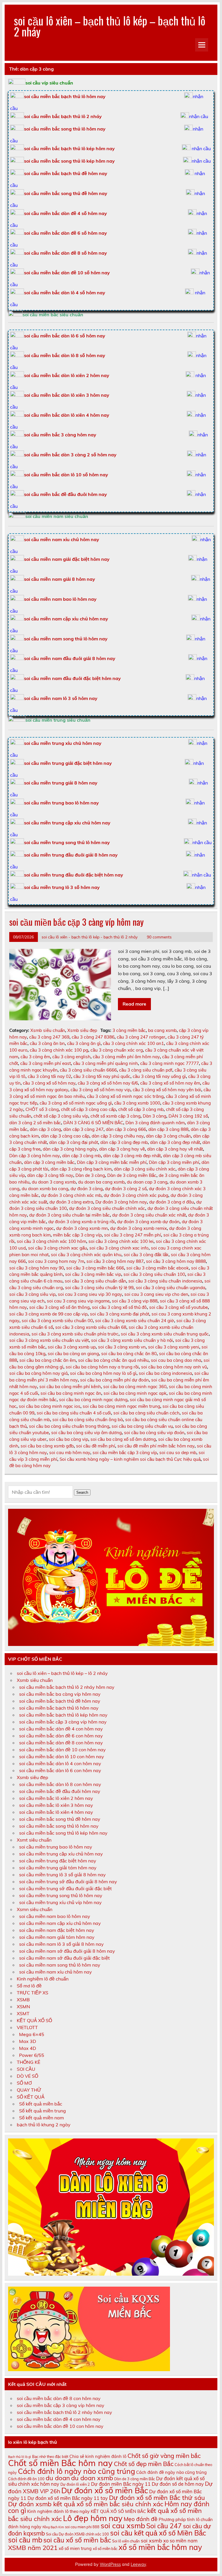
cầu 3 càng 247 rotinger (141, 1037)
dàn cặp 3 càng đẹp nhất (175, 1142)
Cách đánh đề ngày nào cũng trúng (171, 2472)
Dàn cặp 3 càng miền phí (174, 1162)
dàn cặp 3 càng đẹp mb (124, 1142)
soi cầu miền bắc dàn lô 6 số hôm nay (65, 336)
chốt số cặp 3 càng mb (141, 1109)
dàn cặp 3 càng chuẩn (168, 1136)
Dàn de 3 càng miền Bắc (132, 1175)
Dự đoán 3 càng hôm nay (121, 1202)
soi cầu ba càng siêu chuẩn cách (146, 1413)
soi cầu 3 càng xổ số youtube (178, 1307)
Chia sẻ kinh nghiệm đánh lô (98, 2456)
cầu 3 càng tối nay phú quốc (102, 1076)
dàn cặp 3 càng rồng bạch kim (81, 1169)
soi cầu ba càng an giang (73, 1354)
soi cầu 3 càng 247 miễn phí (133, 1235)
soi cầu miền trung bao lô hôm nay (61, 803)
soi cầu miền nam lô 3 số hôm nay (61, 698)
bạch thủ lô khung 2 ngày (44, 2125)
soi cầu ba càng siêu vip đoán (154, 1433)
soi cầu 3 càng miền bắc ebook (158, 1268)
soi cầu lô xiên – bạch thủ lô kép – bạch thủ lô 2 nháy (110, 26)
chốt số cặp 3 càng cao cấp (88, 1109)
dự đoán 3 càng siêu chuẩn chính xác (107, 1208)
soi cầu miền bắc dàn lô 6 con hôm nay (60, 1770)
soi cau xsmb (123, 2526)
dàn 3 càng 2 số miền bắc (35, 1123)
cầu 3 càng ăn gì (84, 1043)
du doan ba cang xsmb (101, 1182)
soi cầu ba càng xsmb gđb (47, 1446)
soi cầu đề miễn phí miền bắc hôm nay (156, 1446)
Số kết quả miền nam (41, 2118)
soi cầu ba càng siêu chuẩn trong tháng (69, 1426)
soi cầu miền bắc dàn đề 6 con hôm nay (61, 1736)
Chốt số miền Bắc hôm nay (60, 2463)
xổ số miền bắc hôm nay (160, 2547)
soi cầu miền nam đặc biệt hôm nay (57, 1930)
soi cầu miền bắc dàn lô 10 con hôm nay (62, 1756)
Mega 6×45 (32, 2034)
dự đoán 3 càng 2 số (126, 1189)
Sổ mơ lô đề (29, 1986)
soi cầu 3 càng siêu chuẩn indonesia (165, 1281)
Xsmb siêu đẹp (82, 1030)
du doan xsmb (92, 2478)
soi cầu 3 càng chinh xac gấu (58, 1248)
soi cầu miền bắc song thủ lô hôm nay (65, 129)
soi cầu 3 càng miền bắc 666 (95, 1268)
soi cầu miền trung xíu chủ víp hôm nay (60, 1902)
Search (82, 1492)
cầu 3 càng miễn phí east (46, 1063)
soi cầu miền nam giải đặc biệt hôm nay (67, 559)
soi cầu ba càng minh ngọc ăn (71, 1393)
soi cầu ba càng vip (69, 1439)
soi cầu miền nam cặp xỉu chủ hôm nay (66, 619)
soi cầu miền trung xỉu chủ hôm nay (63, 743)
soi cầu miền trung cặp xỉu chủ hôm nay (67, 823)
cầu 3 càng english (71, 1057)
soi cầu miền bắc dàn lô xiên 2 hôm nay (67, 375)
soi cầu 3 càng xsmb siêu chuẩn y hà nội (132, 1340)
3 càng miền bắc (129, 1030)
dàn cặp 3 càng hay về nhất (175, 1149)
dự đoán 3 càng (87, 1189)
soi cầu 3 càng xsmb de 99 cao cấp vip (48, 1314)
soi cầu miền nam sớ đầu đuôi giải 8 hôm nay (67, 1951)
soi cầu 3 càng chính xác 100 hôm (51, 1241)
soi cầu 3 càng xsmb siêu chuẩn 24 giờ (135, 1321)
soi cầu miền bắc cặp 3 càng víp (125, 1453)
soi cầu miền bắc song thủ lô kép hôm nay (69, 161)
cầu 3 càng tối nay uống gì (159, 1076)
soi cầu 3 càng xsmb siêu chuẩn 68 (91, 1327)
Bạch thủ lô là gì (20, 2457)
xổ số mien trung (75, 2548)
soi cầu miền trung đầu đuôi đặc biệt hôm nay (74, 875)
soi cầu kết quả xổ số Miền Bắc (158, 2533)
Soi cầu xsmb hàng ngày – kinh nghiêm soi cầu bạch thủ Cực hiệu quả (130, 1459)
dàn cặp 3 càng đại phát (74, 1142)
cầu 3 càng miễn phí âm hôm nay (126, 1057)
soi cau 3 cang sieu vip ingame (78, 1301)
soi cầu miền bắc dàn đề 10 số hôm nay (67, 273)
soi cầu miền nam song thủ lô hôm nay (66, 639)
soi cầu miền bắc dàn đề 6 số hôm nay (65, 233)
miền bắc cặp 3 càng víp (77, 1235)
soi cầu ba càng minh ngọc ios (50, 1406)
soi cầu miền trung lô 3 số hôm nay (62, 887)
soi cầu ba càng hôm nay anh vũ (174, 1367)
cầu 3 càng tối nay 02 (49, 1076)
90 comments (159, 937)
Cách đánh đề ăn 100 (26, 2479)
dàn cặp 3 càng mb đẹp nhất (132, 1156)
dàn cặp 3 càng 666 (126, 1129)
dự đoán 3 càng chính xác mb (71, 1195)
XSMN (23, 2007)
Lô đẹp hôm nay (93, 2518)
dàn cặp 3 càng (45, 1129)
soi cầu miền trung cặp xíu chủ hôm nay (61, 1854)
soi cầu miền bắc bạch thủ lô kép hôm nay (69, 148)
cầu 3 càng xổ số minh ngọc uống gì (76, 1103)
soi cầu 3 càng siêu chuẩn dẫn (95, 1281)
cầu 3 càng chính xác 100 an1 (133, 1043)
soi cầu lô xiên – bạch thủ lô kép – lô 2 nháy (62, 1673)
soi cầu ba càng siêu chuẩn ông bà (88, 1420)
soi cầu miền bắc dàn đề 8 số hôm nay (65, 253)
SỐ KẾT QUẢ (31, 2097)
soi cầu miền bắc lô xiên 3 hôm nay (56, 1805)
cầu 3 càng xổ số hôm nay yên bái (167, 1090)
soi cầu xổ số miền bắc (77, 2540)
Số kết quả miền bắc (41, 2104)
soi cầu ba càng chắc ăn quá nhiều (113, 1360)
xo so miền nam (180, 2541)
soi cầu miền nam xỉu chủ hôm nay (62, 539)
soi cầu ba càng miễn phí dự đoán (114, 1380)
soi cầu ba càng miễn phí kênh (70, 1387)
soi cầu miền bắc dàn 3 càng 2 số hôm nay (70, 455)
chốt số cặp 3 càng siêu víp (61, 1116)
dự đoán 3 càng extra (71, 1202)
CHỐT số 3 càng (42, 1109)
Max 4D (28, 2048)
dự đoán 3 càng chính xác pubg (136, 1195)
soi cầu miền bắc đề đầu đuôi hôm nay (65, 494)
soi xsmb (151, 2540)
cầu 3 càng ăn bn (47, 1043)
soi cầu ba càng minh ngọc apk (135, 1393)
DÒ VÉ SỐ (27, 2076)
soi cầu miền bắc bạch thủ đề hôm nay (66, 173)
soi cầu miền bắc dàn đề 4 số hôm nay (65, 213)
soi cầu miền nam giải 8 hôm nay (60, 579)
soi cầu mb (25, 2540)
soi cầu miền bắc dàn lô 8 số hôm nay (65, 355)
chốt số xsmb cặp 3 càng (115, 1116)
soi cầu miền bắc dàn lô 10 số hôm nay (66, 475)
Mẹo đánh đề (141, 2519)
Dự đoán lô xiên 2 (75, 2484)
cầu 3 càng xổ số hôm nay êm (170, 1083)
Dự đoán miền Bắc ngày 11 (121, 2484)
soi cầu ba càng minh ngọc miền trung (121, 1406)
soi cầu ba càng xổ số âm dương (123, 1439)
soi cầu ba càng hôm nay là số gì (103, 1373)
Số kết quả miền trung (42, 2111)
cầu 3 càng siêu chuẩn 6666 (88, 1070)
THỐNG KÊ (28, 2062)
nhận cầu (199, 116)
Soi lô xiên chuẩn (126, 2541)
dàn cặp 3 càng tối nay (50, 1175)
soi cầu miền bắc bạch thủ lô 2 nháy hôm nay (67, 1687)
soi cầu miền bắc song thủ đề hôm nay (66, 193)
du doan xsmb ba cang (45, 1189)
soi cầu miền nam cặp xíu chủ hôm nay (60, 1923)
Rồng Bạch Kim (53, 2527)
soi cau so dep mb (178, 1453)
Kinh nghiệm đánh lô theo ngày (58, 2511)
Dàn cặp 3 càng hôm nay (35, 1156)
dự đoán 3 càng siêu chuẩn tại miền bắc (70, 1215)
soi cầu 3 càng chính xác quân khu (86, 1255)
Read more (134, 1004)
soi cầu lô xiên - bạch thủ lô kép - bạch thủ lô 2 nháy (90, 937)
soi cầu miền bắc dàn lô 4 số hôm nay (65, 293)
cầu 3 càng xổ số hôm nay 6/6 (108, 1083)
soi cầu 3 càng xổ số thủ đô (119, 1307)
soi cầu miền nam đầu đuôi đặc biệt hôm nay (72, 678)
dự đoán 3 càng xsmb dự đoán (148, 1222)
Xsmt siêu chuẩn (34, 1840)
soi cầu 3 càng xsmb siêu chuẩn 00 (57, 1321)
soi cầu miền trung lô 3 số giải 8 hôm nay (62, 1875)
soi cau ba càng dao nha (176, 1360)
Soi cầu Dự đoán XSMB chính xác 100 (77, 2534)
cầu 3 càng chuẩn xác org (117, 1050)
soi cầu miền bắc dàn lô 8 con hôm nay (60, 1784)
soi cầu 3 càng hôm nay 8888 (176, 1261)
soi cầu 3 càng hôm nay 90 (37, 1268)
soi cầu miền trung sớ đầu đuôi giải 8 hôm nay (68, 1882)
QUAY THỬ (29, 2090)
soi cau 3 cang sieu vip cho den (156, 1294)
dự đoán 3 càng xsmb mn (82, 1228)
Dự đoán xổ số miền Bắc (105, 2490)
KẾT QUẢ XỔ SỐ (34, 2020)
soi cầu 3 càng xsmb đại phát (120, 1314)
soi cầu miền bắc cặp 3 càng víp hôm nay (76, 922)
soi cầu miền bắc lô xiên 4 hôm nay (56, 1812)
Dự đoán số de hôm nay (178, 2484)
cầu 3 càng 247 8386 (93, 1037)
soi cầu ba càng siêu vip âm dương (86, 1433)
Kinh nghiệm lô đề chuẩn (43, 1979)
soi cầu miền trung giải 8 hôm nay (61, 783)
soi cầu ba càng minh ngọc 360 (135, 1387)
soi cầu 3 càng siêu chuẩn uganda (171, 1288)
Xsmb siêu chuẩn (48, 1030)
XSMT (23, 2013)
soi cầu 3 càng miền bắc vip (93, 1274)
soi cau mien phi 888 (82, 2527)
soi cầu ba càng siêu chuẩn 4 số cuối (74, 1413)
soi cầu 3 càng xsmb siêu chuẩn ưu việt (49, 1340)
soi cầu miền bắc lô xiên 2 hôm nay (56, 1798)
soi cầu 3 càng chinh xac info (119, 1248)
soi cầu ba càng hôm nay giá (38, 1373)
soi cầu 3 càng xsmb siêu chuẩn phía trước (75, 1334)
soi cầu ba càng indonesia (165, 1373)
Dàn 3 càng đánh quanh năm (155, 1123)
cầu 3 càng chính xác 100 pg (59, 1050)
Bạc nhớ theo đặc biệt (50, 2456)
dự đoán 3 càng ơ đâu (172, 1202)
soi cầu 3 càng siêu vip (32, 1294)
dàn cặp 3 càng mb (82, 1156)
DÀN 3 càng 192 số (188, 1116)
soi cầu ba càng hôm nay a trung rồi (102, 1367)
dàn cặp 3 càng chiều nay (118, 1136)
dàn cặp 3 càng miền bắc (49, 1162)
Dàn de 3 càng (90, 1175)
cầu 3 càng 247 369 (49, 1037)
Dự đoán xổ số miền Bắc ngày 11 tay (68, 2498)
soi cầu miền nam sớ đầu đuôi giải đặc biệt (64, 1958)
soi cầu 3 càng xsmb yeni (174, 1347)
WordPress (110, 2564)
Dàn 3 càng (155, 1116)
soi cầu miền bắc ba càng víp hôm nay (60, 1694)
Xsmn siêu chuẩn (35, 1909)
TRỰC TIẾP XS (33, 1993)
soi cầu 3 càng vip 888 (135, 1301)
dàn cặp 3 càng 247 (83, 1129)
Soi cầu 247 (164, 2526)
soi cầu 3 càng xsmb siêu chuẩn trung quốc (165, 1334)
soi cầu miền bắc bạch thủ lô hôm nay (59, 1708)
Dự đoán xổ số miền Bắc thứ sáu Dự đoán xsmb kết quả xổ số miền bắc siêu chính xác (107, 2501)
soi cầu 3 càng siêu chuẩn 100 (154, 1274)
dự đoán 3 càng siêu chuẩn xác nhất (149, 1215)
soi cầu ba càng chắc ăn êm (48, 1360)
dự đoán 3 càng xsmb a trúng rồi (82, 1222)
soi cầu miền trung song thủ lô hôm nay (67, 842)
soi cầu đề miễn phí (96, 1446)
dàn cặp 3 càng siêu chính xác (145, 1169)
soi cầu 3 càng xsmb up (72, 1347)
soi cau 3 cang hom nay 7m (56, 1261)
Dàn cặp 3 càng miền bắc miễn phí (112, 1162)
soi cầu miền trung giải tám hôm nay (58, 1868)
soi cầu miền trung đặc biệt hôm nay (58, 1861)
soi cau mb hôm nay (70, 1453)
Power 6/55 (32, 2055)
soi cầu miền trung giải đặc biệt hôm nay (68, 763)
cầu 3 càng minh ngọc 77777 (170, 1063)
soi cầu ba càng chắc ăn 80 (129, 1354)
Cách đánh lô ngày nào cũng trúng (76, 2471)
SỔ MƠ (24, 2083)
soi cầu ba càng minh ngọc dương (93, 1400)
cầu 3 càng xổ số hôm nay (49, 1083)
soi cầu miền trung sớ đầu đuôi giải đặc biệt (65, 1888)
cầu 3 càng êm (35, 1057)
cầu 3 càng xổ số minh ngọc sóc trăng (125, 1096)
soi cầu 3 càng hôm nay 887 (115, 1261)
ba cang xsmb (162, 1030)
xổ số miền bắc (105, 2549)
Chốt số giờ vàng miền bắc (164, 2456)
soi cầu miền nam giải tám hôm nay (57, 1937)
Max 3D (28, 2041)
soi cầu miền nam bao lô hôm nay (60, 599)
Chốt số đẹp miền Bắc (144, 2464)
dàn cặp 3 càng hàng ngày (70, 1149)
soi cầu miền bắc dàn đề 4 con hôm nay (61, 1729)
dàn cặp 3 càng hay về (122, 1149)
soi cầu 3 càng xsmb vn (122, 1347)
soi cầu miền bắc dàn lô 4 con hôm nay (60, 1763)
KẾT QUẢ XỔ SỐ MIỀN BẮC (118, 2511)
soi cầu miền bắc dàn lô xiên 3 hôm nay (67, 395)
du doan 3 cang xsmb (54, 1182)
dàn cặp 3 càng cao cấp (65, 1136)
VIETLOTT (27, 2027)
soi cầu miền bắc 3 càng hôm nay (60, 435)
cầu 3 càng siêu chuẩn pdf (146, 1070)
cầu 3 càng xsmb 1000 (137, 1103)
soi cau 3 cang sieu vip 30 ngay (90, 1294)
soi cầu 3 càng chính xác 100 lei (121, 1241)
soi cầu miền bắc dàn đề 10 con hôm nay (62, 1750)
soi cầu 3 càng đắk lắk (146, 1255)
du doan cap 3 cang (147, 1182)
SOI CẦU (26, 2069)
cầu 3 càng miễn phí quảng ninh (106, 1063)
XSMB (23, 2000)
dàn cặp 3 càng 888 (168, 1129)
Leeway (138, 2564)
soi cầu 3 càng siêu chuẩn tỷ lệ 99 (99, 1288)
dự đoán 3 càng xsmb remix (138, 1228)
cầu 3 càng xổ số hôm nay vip (100, 1090)
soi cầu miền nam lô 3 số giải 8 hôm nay (61, 1944)
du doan (58, 2478)
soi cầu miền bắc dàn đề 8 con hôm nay (61, 1743)
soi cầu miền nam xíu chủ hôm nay (55, 1972)
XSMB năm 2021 (33, 2548)
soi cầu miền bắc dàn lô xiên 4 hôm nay (67, 415)
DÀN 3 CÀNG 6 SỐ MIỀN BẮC (93, 1123)
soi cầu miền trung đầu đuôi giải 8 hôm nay (71, 855)
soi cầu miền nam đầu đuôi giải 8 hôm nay (70, 658)
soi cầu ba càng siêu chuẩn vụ (142, 1426)
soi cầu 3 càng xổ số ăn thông (59, 1307)
